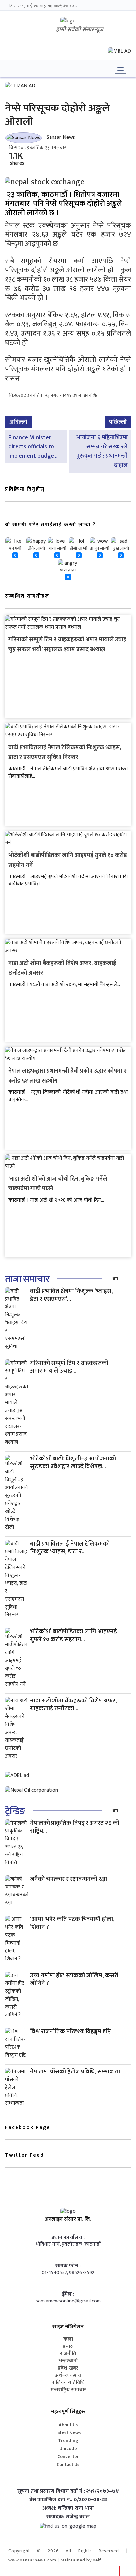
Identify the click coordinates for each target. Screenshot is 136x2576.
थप (115, 1279)
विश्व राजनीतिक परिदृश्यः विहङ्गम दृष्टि (70, 2031)
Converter (68, 2456)
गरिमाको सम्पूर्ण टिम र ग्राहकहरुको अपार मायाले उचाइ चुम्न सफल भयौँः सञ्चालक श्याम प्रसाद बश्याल (67, 645)
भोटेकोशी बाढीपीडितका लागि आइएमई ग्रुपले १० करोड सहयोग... (73, 1635)
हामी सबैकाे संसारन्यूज (80, 30)
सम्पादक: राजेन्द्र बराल (68, 2517)
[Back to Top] (124, 2571)
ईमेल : (68, 2294)
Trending (68, 2441)
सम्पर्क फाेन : (68, 2266)
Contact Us (68, 2464)
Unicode (68, 2449)
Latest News (68, 2433)
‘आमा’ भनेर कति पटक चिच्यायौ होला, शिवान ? (72, 1923)
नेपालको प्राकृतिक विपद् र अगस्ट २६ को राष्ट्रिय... (75, 1827)
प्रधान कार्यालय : (68, 2238)
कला (68, 2339)
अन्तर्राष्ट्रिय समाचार (68, 2390)
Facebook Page (28, 2127)
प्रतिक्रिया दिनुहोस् (25, 489)
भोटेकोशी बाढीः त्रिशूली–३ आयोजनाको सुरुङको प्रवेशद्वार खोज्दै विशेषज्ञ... (73, 1463)
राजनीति (68, 2354)
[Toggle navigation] (120, 69)
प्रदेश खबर (68, 2368)
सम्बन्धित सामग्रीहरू (27, 596)
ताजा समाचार (27, 1279)
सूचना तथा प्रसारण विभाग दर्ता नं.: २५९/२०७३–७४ (68, 2491)
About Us (68, 2425)
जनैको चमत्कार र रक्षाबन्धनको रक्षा (68, 1879)
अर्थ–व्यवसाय (68, 2376)
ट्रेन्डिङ (15, 1811)
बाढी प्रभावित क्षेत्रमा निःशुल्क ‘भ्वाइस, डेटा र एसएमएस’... (71, 1295)
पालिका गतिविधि (68, 2383)
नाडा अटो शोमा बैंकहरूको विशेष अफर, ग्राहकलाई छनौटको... (73, 1705)
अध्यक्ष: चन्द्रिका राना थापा (68, 2508)
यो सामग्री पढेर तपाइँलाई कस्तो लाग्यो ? (51, 525)
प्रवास (68, 2346)
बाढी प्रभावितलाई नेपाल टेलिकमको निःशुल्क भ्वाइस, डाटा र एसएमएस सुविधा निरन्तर (65, 752)
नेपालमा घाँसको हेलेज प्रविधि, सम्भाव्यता (75, 2072)
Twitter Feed (24, 2155)
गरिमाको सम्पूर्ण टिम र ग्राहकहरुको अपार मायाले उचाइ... (69, 1367)
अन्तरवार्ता (68, 2361)
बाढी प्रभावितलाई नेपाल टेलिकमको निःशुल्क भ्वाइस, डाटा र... (70, 1548)
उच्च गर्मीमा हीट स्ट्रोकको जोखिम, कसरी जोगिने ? (74, 1979)
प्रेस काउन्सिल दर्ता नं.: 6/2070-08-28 (68, 2500)
